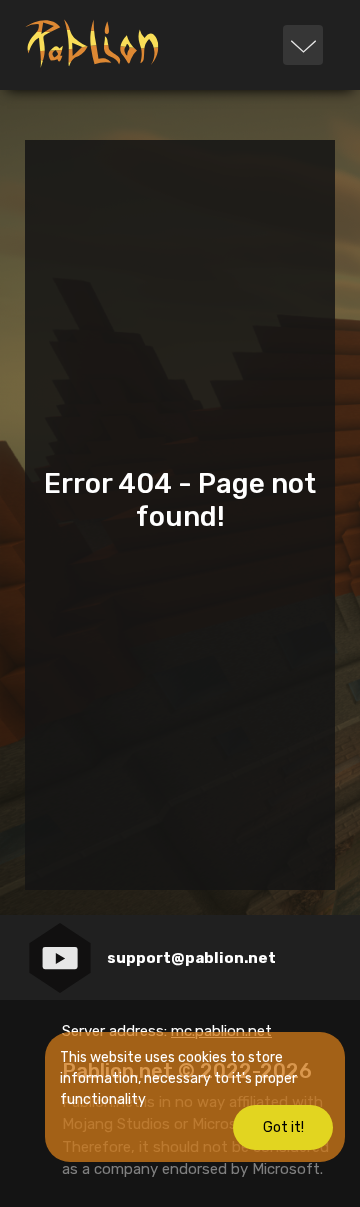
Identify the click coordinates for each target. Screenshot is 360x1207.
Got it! (283, 1127)
